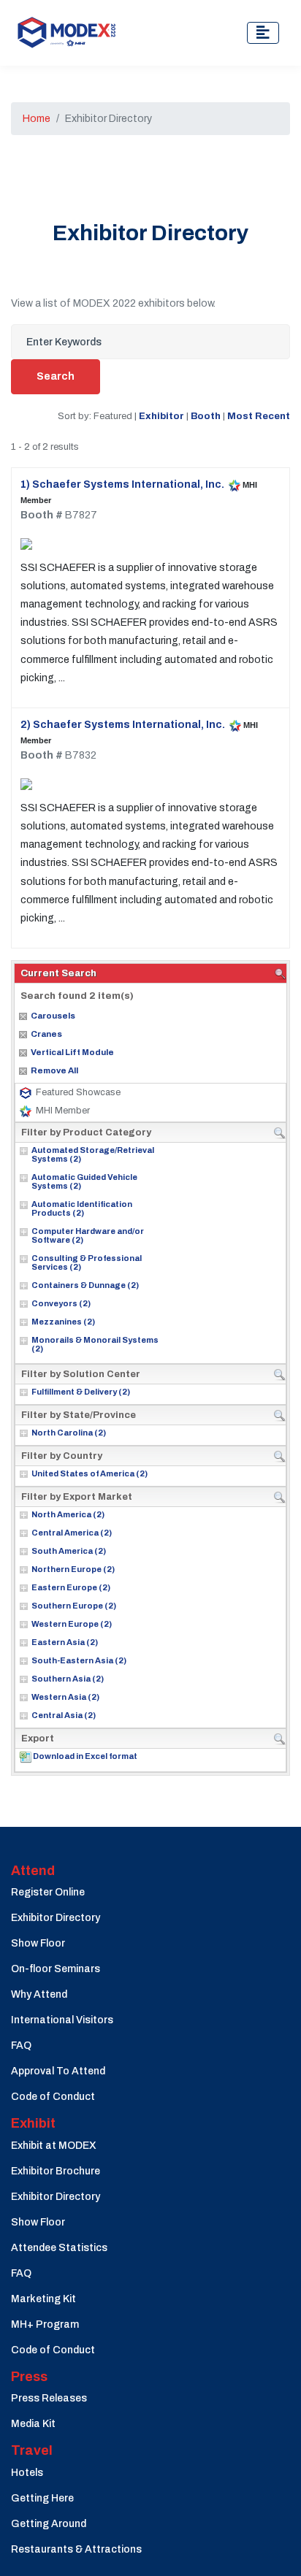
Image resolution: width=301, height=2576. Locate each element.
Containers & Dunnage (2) (85, 1285)
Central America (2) (72, 1533)
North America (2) (68, 1514)
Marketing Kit (43, 2299)
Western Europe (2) (72, 1624)
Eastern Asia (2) (65, 1642)
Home (37, 119)
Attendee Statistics (59, 2248)
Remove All (54, 1070)
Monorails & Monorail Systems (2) (95, 1344)
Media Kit (33, 2424)
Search (56, 376)
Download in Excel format (85, 1756)
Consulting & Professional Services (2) (87, 1262)
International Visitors (62, 2020)
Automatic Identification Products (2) (82, 1208)
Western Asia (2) (65, 1697)
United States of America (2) (89, 1473)
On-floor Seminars (56, 1969)
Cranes (46, 1034)
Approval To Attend (58, 2071)
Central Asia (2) (64, 1715)
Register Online (48, 1892)
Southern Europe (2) (74, 1606)
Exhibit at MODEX (54, 2146)
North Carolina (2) (69, 1433)
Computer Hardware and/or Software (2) (88, 1235)
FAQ (21, 2046)
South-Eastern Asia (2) (79, 1660)
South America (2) (69, 1551)
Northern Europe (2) (73, 1569)
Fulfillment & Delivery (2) (81, 1392)
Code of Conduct (53, 2097)
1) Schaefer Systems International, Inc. (122, 484)
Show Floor (38, 1943)
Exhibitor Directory (56, 1918)
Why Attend (39, 1994)
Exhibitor (161, 416)
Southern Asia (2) (68, 1679)
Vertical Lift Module (72, 1052)
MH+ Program (45, 2324)
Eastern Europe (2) (71, 1587)
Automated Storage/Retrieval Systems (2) (93, 1154)
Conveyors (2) (61, 1303)
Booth (206, 416)
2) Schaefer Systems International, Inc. (123, 725)
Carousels (53, 1016)
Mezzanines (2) (63, 1322)
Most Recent (259, 416)
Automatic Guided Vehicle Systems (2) (84, 1181)
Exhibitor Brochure (56, 2171)
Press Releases (49, 2398)
